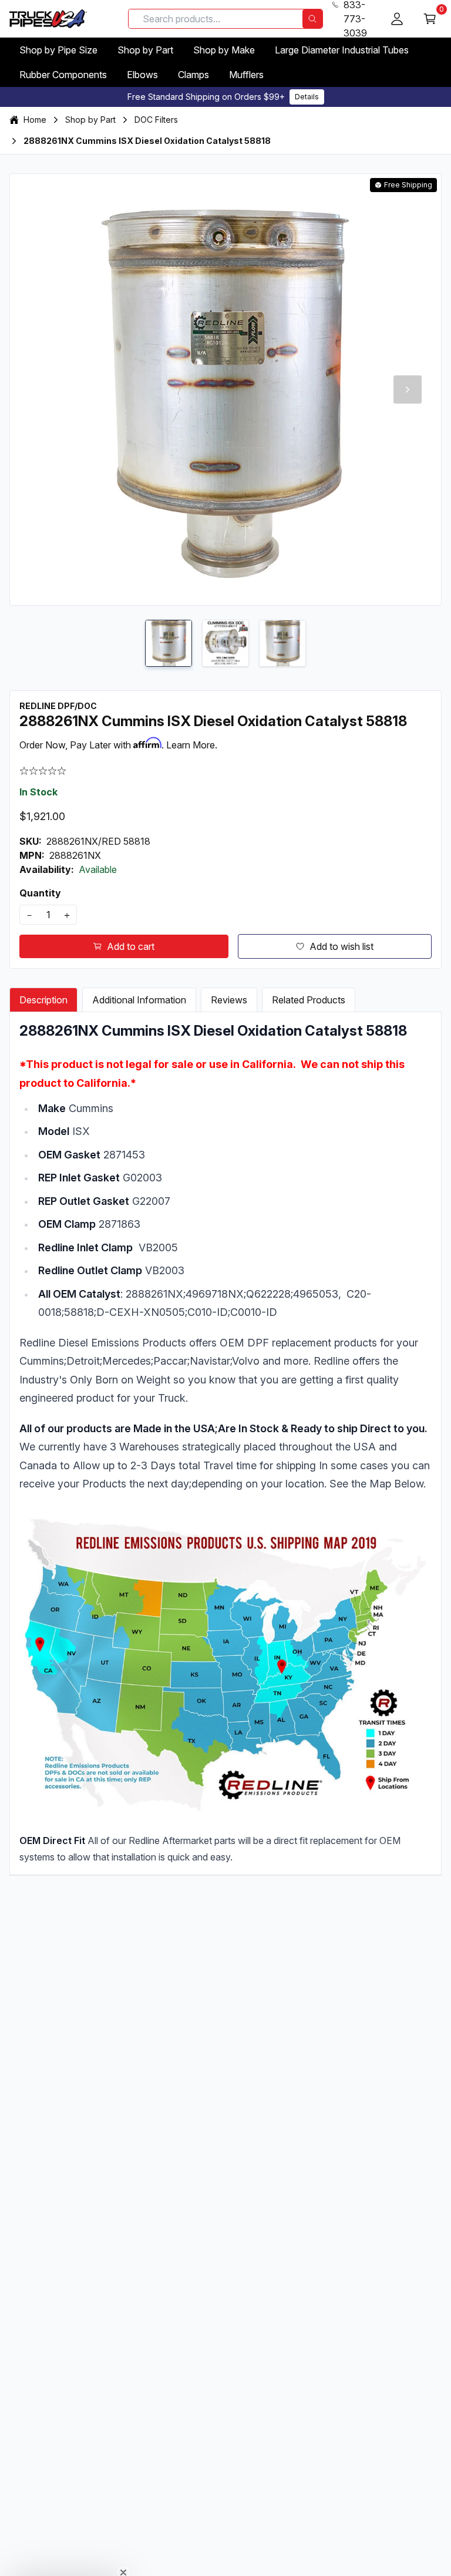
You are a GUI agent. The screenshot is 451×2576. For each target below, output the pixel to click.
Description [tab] (43, 1000)
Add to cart (131, 946)
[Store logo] (48, 19)
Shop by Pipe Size (58, 50)
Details (307, 97)
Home (35, 120)
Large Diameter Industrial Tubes (342, 50)
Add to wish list (341, 946)
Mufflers (246, 75)
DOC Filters (156, 120)
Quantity (40, 893)
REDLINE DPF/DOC (58, 706)
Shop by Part (145, 50)
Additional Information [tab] (139, 1000)
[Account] (397, 19)
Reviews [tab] (229, 1000)
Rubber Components (63, 75)
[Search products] (312, 19)
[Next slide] (408, 389)
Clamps (193, 75)
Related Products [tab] (309, 1000)
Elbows (142, 75)
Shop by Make (224, 50)
